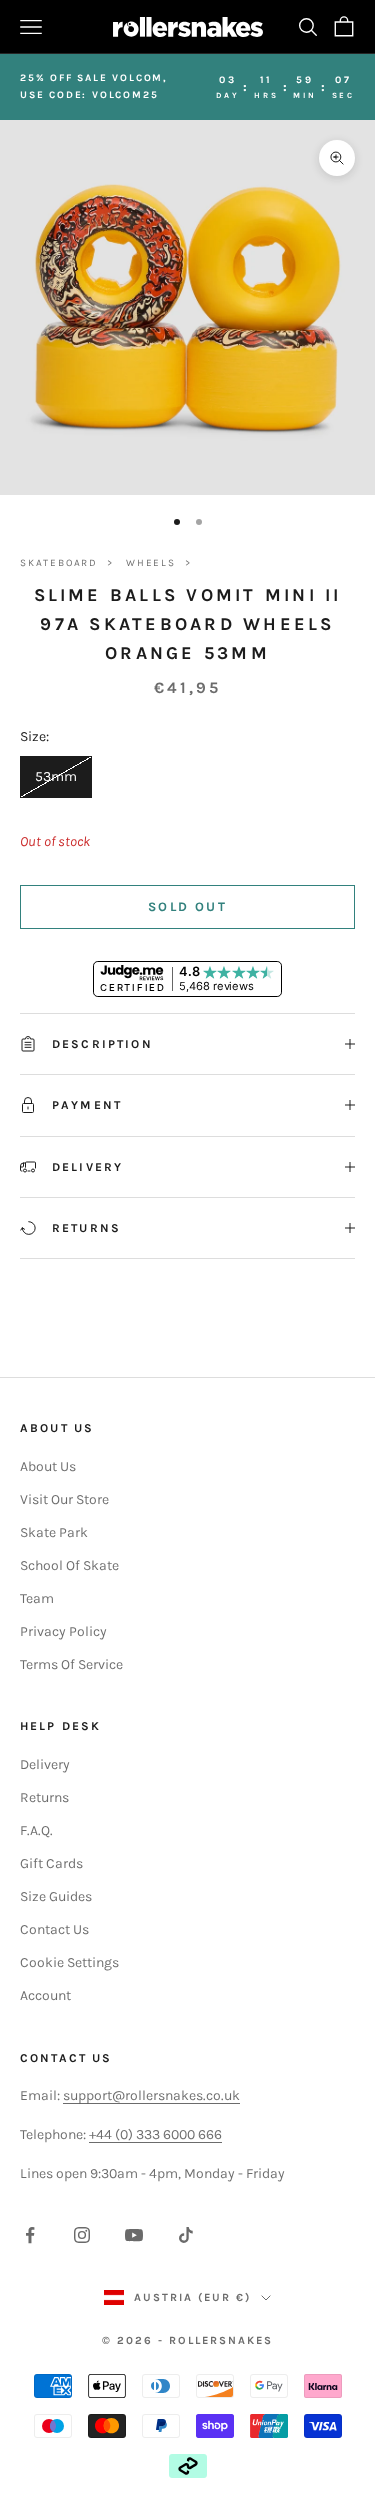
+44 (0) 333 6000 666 (155, 2134)
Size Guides (56, 1896)
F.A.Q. (36, 1830)
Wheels (151, 563)
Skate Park (54, 1532)
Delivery (45, 1764)
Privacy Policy (63, 1631)
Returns (44, 1797)
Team (37, 1598)
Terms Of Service (71, 1664)
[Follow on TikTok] (186, 2235)
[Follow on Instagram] (82, 2235)
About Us (48, 1466)
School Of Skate (69, 1565)
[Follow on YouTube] (134, 2235)
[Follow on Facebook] (30, 2235)
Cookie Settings (69, 1962)
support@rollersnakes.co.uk (151, 2095)
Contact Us (54, 1929)
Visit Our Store (64, 1499)
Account (45, 1995)
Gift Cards (51, 1863)
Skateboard (59, 563)
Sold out (187, 906)
